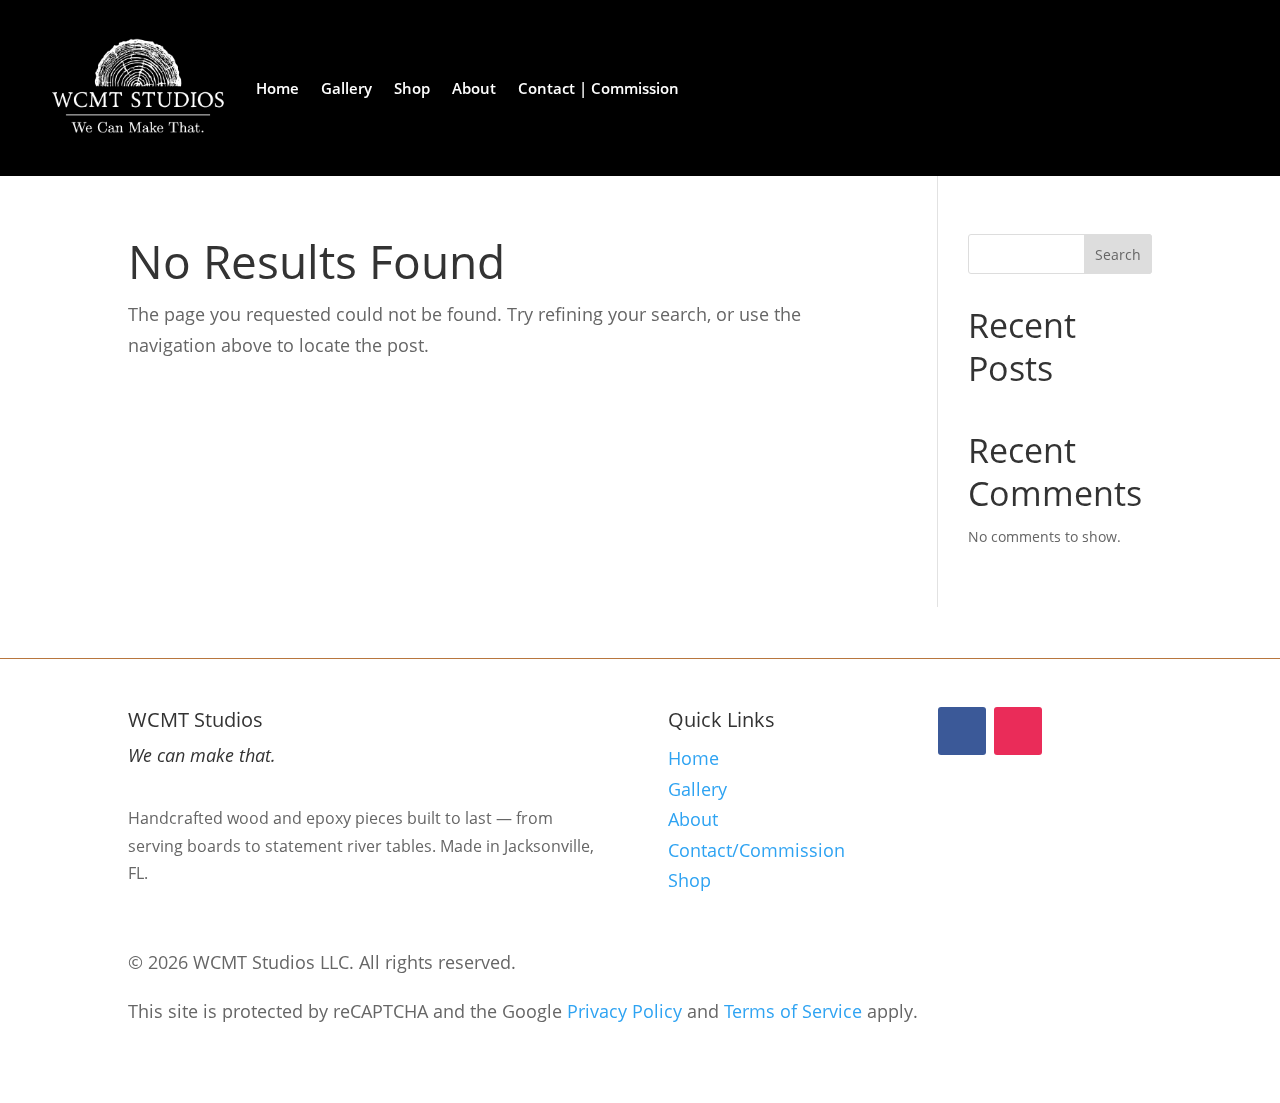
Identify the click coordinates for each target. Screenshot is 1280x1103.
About (474, 88)
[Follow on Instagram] (1018, 731)
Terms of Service (793, 1011)
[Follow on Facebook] (962, 731)
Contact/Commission (756, 850)
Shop (412, 88)
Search (1118, 254)
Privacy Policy (624, 1011)
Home (277, 88)
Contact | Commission (598, 88)
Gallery (346, 88)
